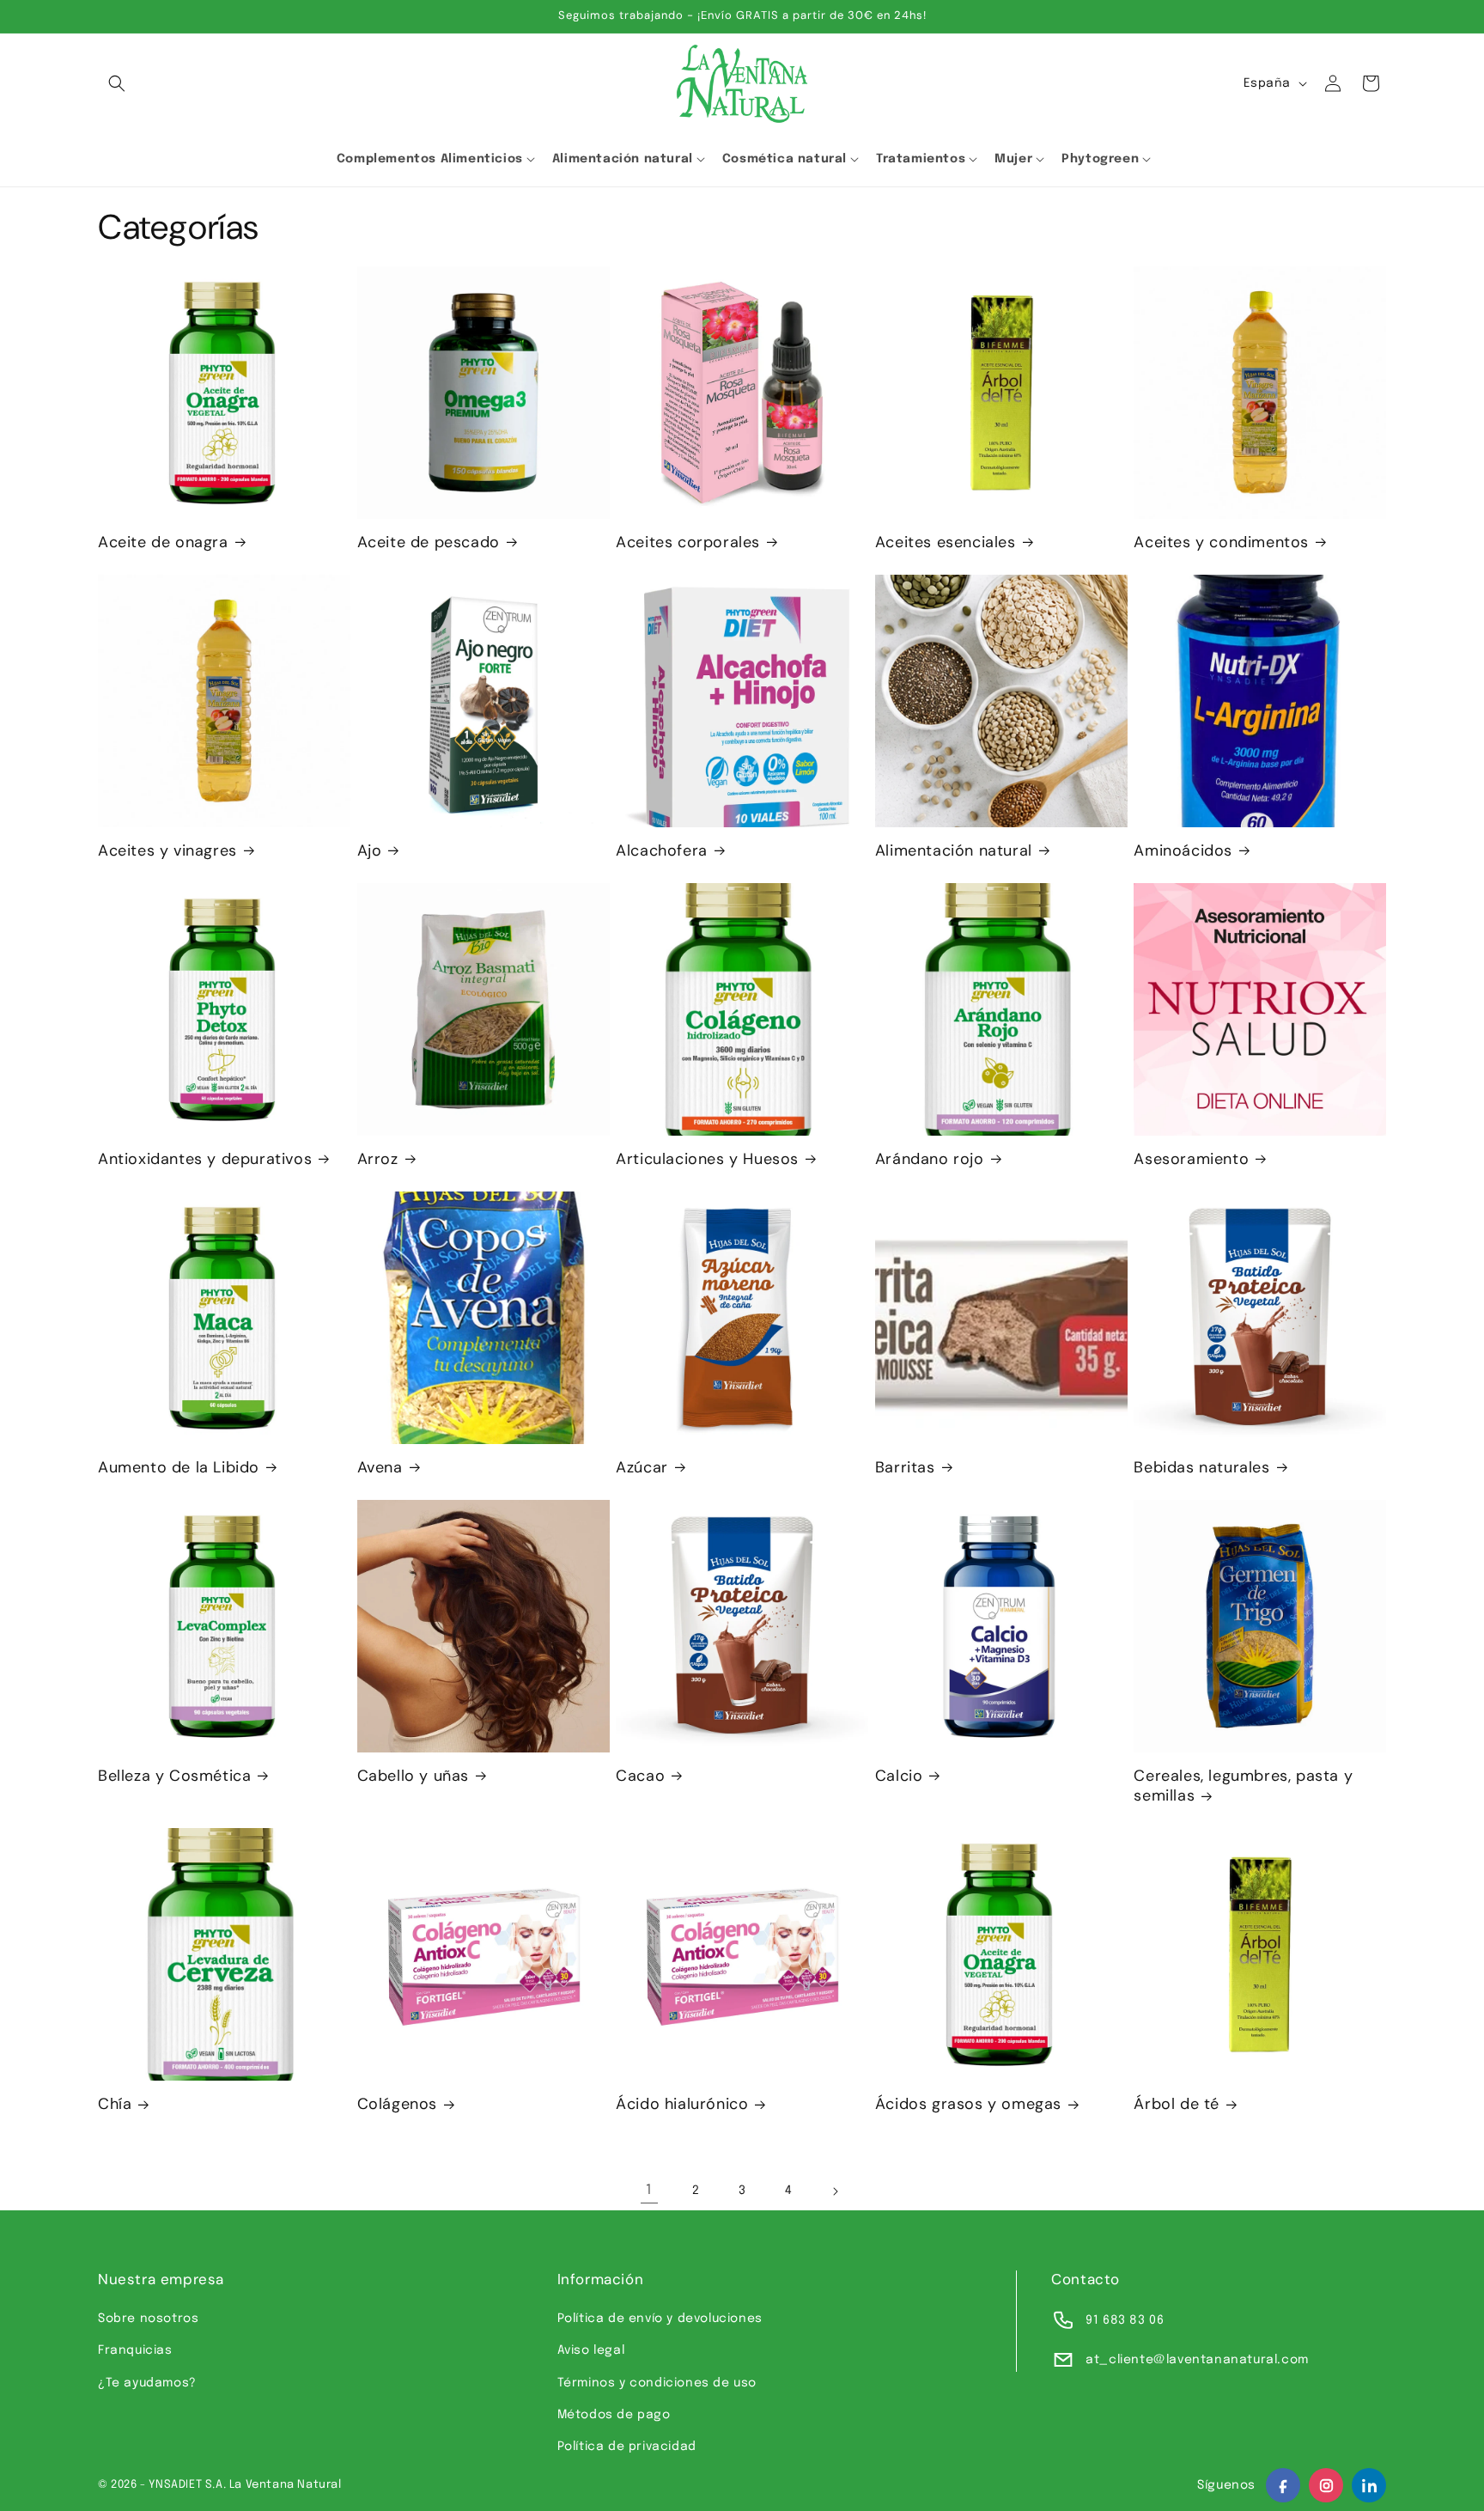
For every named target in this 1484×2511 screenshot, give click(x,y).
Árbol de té (1177, 2104)
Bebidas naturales (1201, 1468)
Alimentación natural (954, 851)
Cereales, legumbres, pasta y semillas (1243, 1786)
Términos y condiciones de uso (657, 2383)
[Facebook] (1283, 2485)
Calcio (899, 1776)
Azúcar (642, 1468)
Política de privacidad (627, 2447)
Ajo (370, 851)
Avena (380, 1468)
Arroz (378, 1159)
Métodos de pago (614, 2415)
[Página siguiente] (835, 2191)
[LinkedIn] (1369, 2485)
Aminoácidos (1183, 851)
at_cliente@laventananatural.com (1197, 2360)
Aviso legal (591, 2350)
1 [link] (649, 2190)
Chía (115, 2104)
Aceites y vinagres (167, 851)
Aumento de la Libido (179, 1468)
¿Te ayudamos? (147, 2383)
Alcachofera (662, 851)
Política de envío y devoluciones (660, 2319)
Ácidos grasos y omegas (968, 2104)
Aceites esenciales (946, 542)
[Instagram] (1326, 2485)
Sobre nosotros (148, 2319)
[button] (117, 83)
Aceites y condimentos (1221, 542)
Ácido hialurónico (682, 2104)
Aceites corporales (688, 542)
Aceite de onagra (163, 542)
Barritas (905, 1468)
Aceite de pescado (429, 542)
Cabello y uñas (413, 1776)
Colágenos (397, 2104)
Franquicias (135, 2350)
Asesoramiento (1191, 1159)
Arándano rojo (930, 1159)
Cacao (640, 1776)
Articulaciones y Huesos (707, 1159)
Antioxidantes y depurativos (205, 1159)
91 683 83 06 (1125, 2320)
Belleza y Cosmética (174, 1776)
